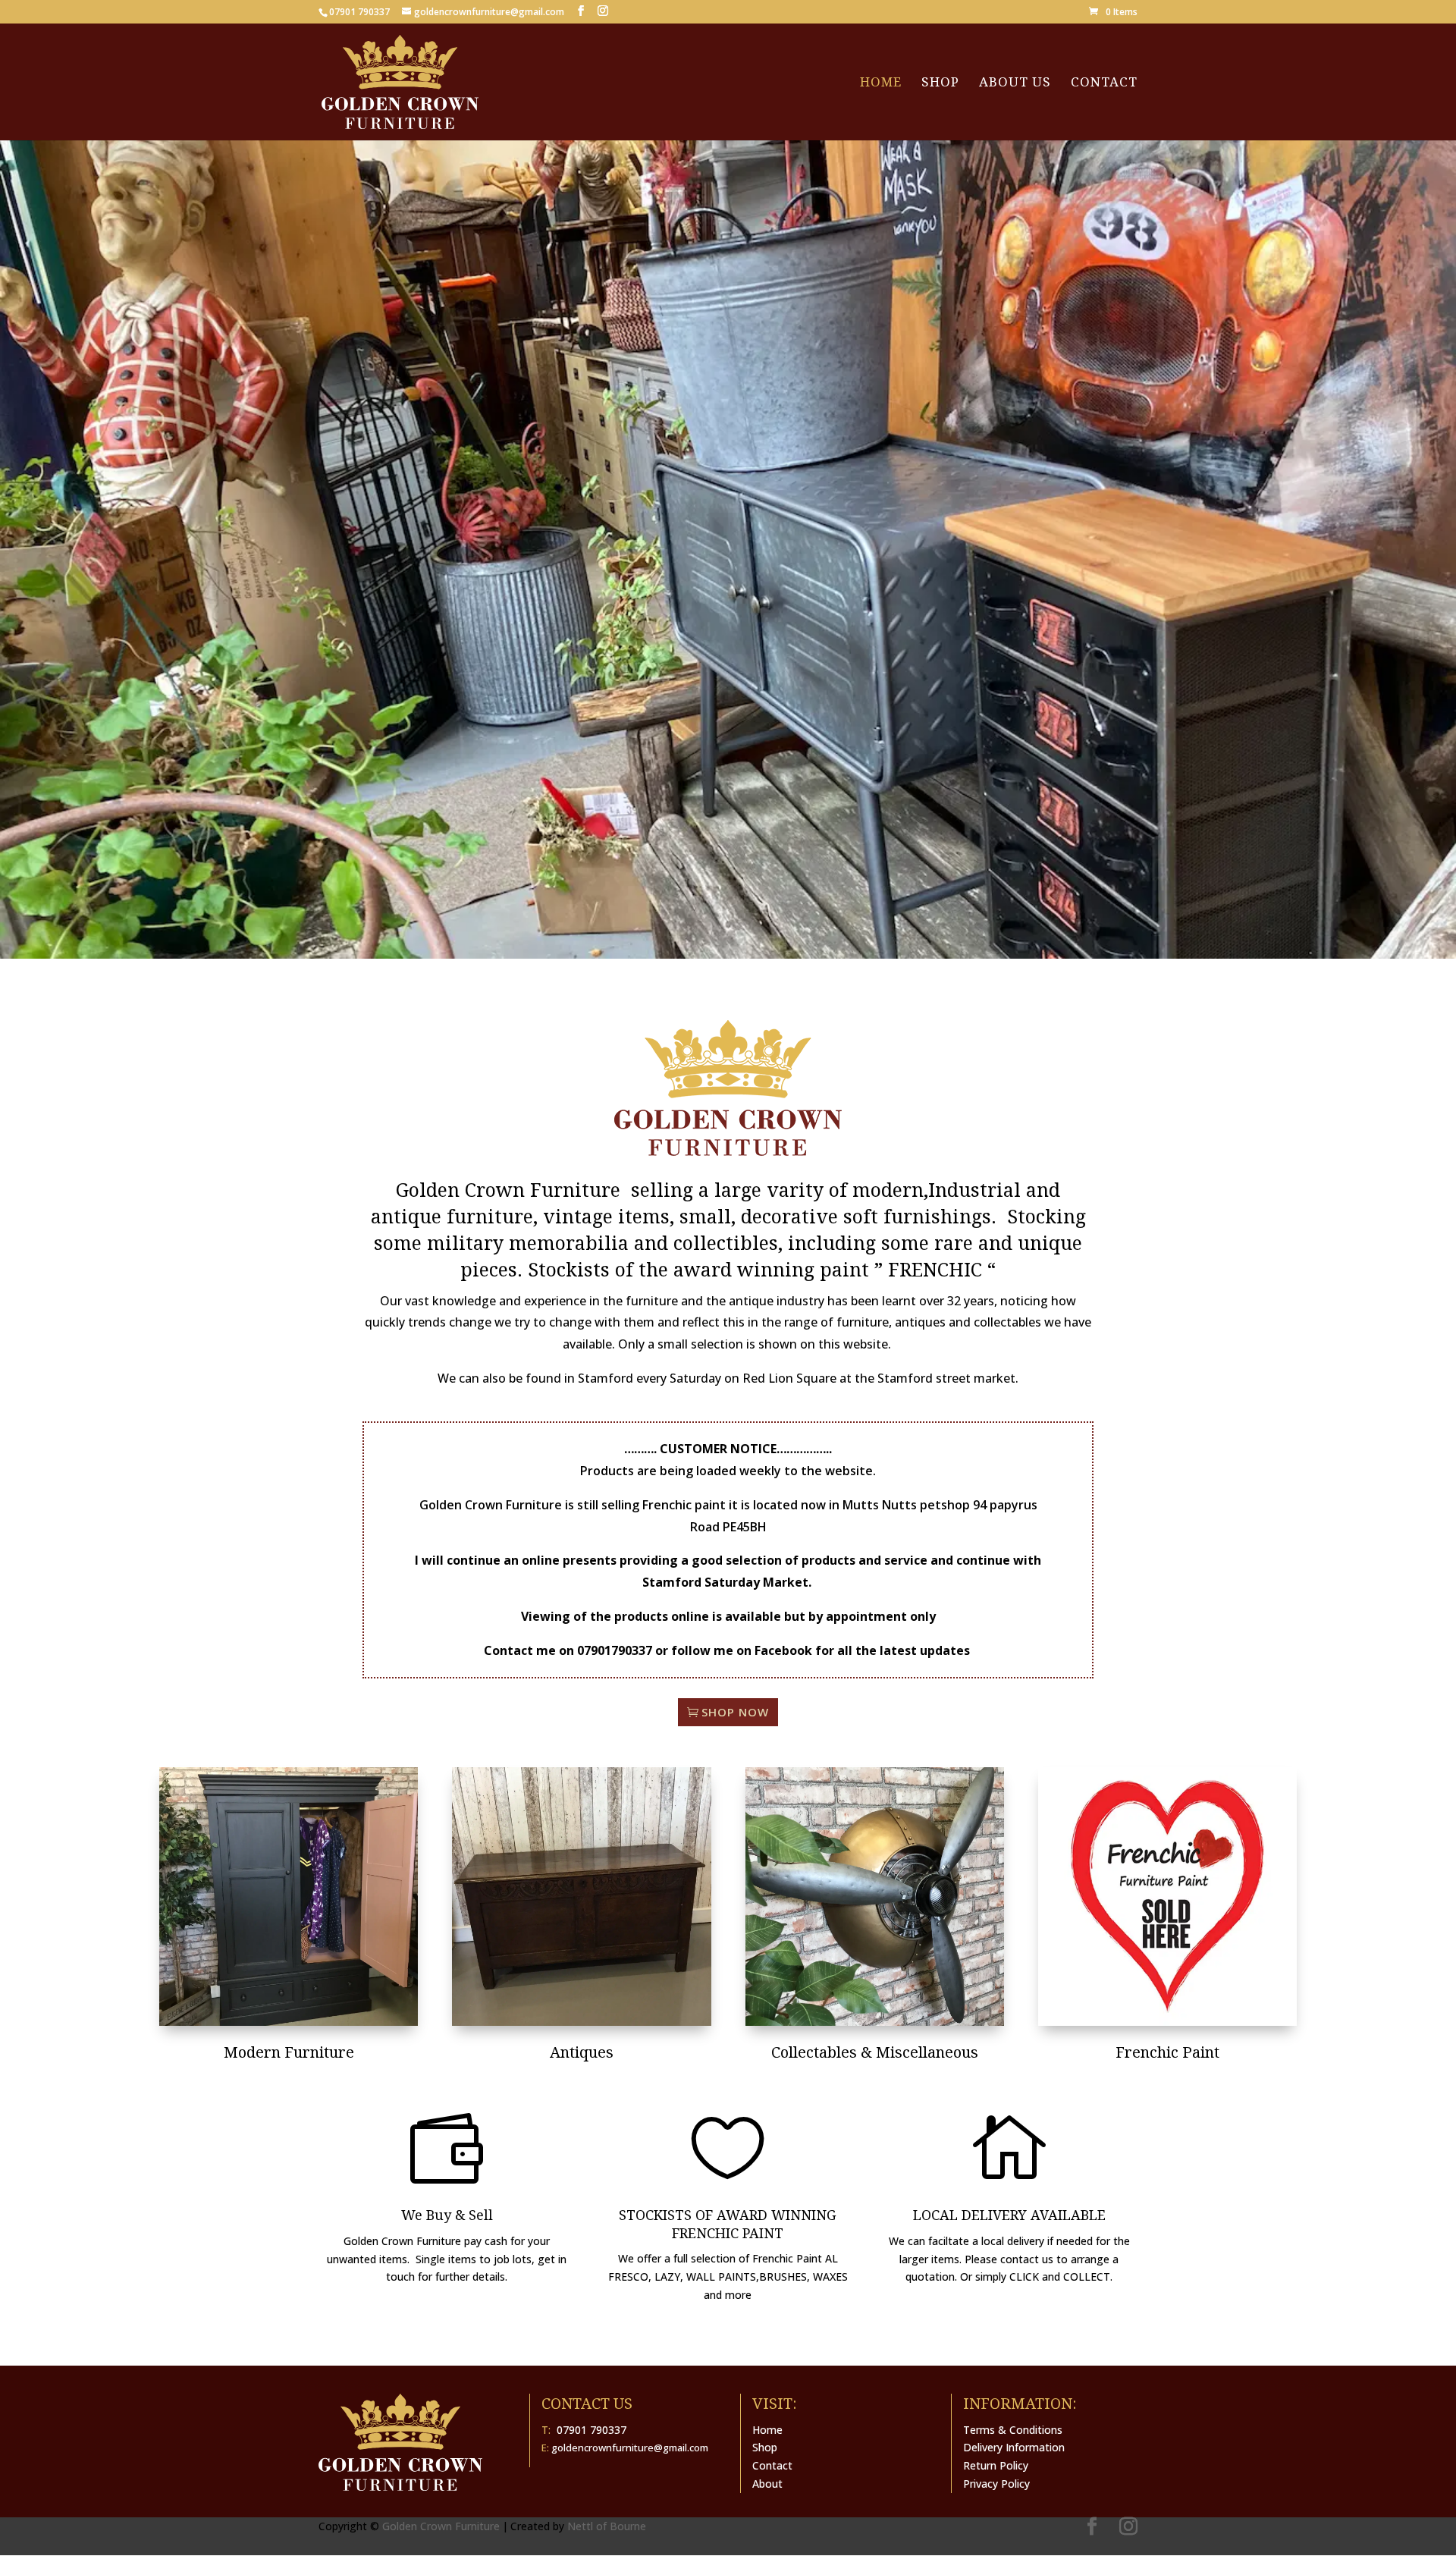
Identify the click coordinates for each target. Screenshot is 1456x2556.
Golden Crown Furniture (441, 2526)
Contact (1104, 83)
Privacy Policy (996, 2484)
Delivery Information (1014, 2447)
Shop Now (735, 1712)
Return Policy (996, 2465)
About (767, 2484)
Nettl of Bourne (607, 2526)
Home (881, 83)
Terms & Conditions (1013, 2430)
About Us (1015, 83)
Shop (940, 83)
